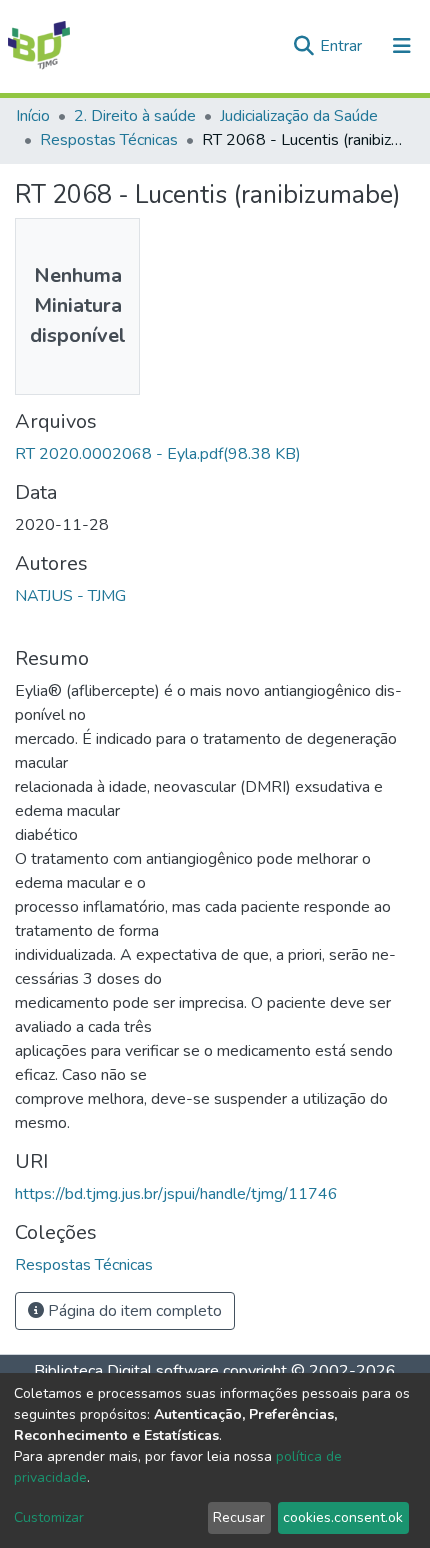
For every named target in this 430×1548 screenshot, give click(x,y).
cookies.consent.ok (343, 1517)
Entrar (343, 46)
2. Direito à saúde (135, 116)
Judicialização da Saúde (299, 116)
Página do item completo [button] (133, 1311)
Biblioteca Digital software (126, 1371)
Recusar (239, 1517)
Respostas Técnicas (109, 140)
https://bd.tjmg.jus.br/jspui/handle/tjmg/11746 (176, 1194)
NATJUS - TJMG (70, 596)
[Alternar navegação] (402, 46)
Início (33, 116)
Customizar (49, 1517)
